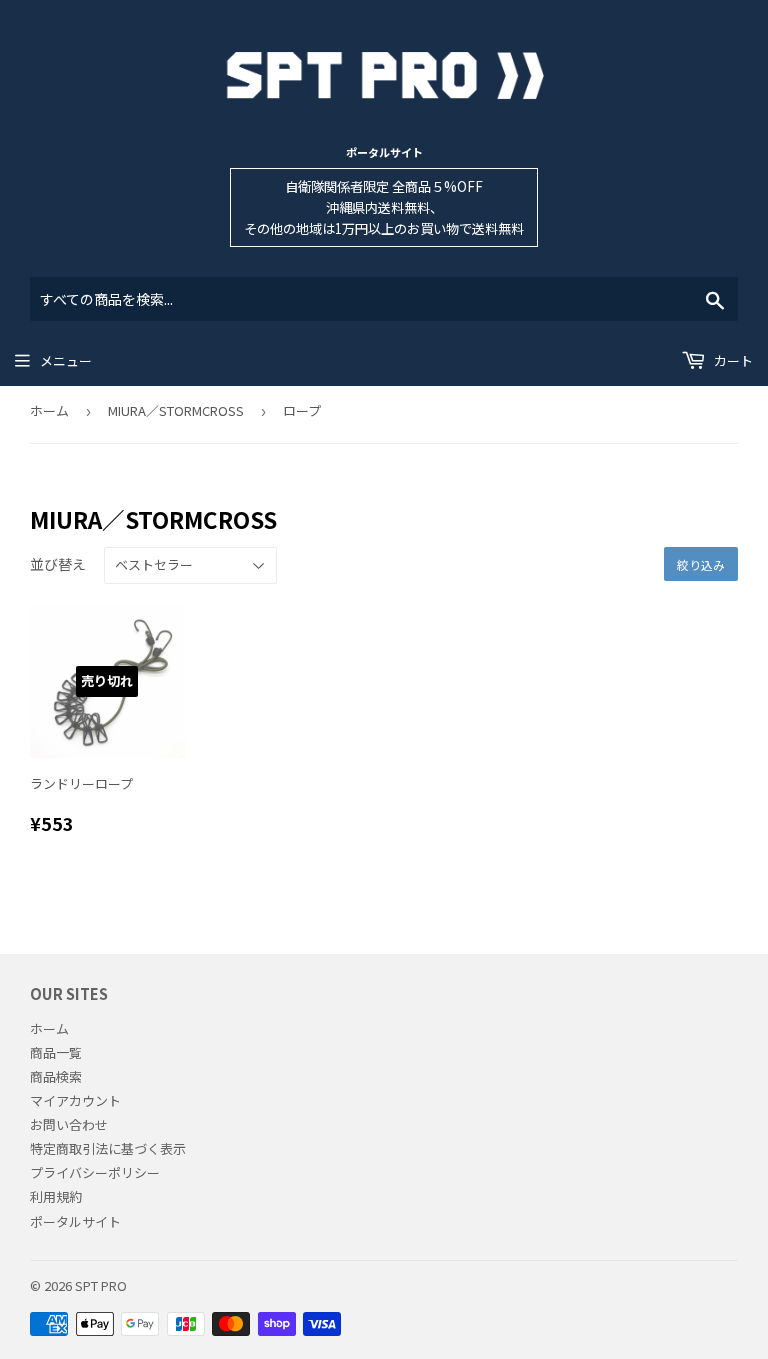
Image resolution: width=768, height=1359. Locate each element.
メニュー (66, 360)
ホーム (49, 410)
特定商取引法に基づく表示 (108, 1148)
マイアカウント (75, 1100)
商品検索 (56, 1076)
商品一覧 (56, 1052)
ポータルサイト (384, 152)
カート (732, 360)
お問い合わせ (69, 1124)
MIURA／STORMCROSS (176, 410)
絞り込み (701, 564)
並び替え (58, 564)
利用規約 (56, 1196)
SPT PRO (101, 1285)
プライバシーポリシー (95, 1172)
